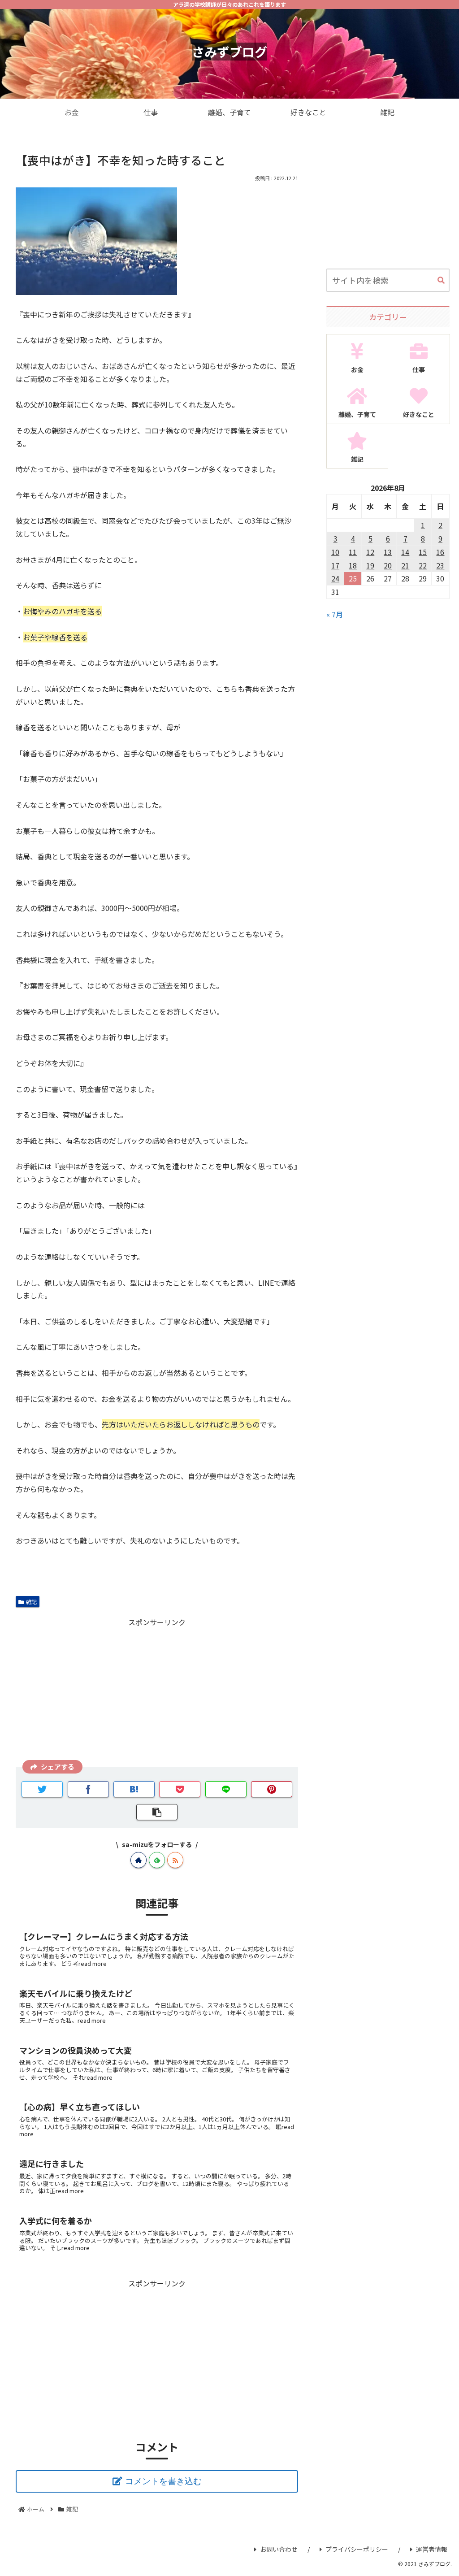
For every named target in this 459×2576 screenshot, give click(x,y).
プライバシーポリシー (357, 2549)
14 (405, 552)
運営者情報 (432, 2549)
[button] (441, 281)
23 (440, 565)
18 (353, 565)
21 (405, 565)
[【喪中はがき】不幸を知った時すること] (134, 1789)
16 (440, 552)
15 (423, 552)
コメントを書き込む (163, 2481)
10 (335, 552)
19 (370, 565)
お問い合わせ (279, 2549)
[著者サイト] (139, 1860)
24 (335, 578)
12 (370, 552)
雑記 (31, 1602)
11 (353, 552)
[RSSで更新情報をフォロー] (175, 1860)
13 (388, 552)
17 (335, 565)
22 (423, 565)
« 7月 (335, 614)
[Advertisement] (157, 1691)
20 (388, 565)
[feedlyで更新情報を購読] (157, 1860)
